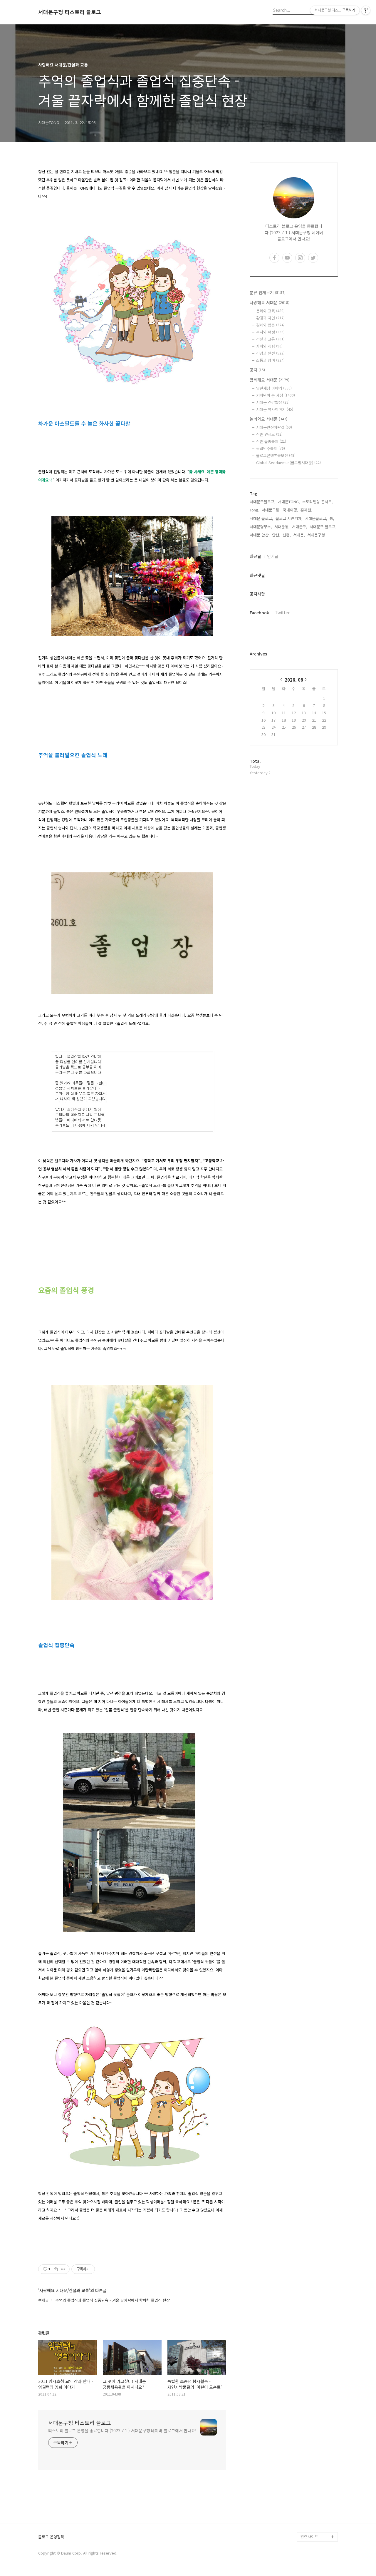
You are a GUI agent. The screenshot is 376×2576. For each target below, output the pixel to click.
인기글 (273, 556)
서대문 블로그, (261, 518)
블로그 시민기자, (289, 518)
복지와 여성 (270, 332)
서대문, (299, 535)
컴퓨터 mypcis (313, 2471)
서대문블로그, (316, 518)
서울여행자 (310, 2480)
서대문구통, (271, 510)
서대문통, (282, 527)
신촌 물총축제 (271, 441)
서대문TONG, (289, 502)
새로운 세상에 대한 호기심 (318, 2523)
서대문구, (300, 527)
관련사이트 (309, 2536)
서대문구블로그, (263, 502)
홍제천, (306, 510)
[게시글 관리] (63, 2269)
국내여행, (291, 510)
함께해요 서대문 (270, 380)
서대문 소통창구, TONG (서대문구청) (317, 2447)
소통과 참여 (270, 360)
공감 (304, 2462)
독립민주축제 (271, 448)
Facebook (259, 613)
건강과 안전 (270, 353)
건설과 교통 (270, 339)
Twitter (282, 613)
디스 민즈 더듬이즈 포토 (318, 2494)
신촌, (287, 535)
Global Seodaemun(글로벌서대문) (288, 462)
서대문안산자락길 (274, 427)
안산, (276, 535)
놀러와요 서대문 (268, 419)
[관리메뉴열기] (366, 10)
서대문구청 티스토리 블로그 (70, 12)
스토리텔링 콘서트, (318, 502)
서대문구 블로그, (323, 527)
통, (332, 518)
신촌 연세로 (269, 434)
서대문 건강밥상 (273, 402)
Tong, (255, 510)
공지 (257, 370)
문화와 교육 (270, 311)
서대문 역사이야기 (275, 409)
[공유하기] (56, 2269)
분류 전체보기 (268, 292)
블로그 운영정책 (51, 2537)
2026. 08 (294, 680)
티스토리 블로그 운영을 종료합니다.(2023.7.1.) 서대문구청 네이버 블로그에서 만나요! (122, 2431)
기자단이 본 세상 (276, 395)
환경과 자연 (270, 318)
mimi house (311, 2509)
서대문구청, (317, 535)
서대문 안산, (260, 535)
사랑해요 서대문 (270, 302)
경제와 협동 (270, 325)
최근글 (255, 556)
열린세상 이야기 (274, 388)
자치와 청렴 (269, 346)
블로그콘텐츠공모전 (276, 455)
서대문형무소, (261, 527)
